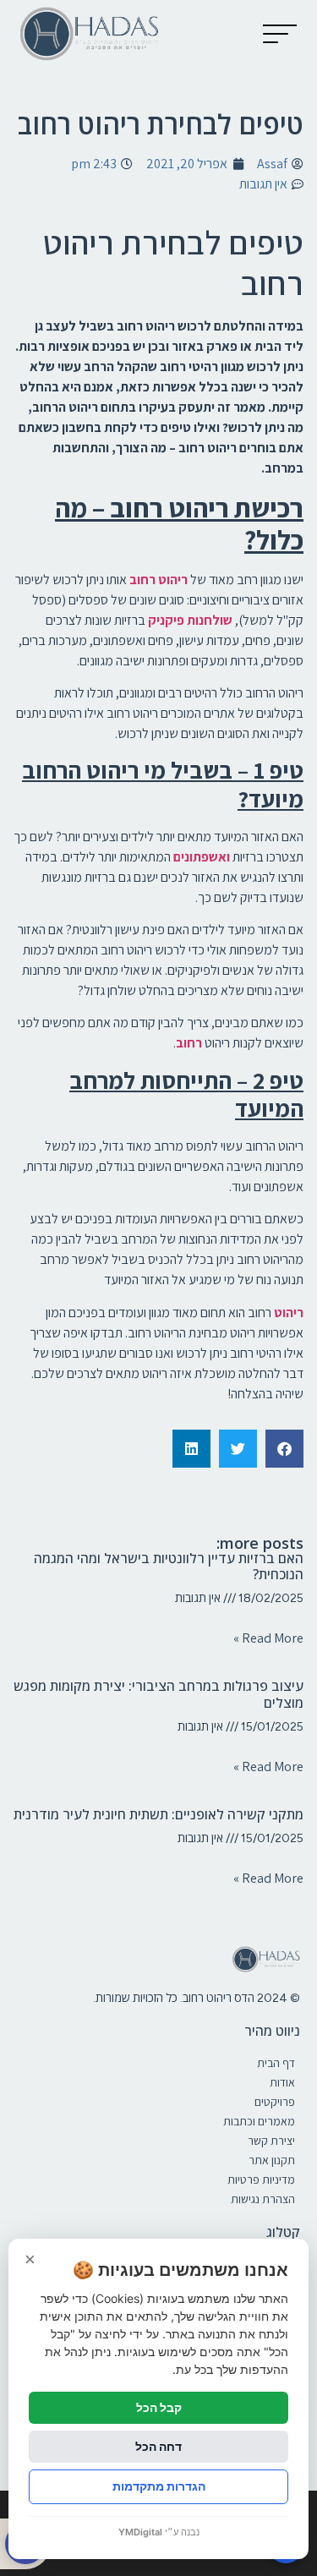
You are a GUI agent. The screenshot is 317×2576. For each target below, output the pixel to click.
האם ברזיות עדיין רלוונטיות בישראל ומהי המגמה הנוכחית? (169, 1566)
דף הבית (276, 2063)
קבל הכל (159, 2407)
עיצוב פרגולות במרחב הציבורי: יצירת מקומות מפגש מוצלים (158, 1694)
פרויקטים (275, 2102)
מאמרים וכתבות (259, 2121)
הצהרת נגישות (263, 2199)
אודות (282, 2082)
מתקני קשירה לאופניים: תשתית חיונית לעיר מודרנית (158, 1814)
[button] (280, 34)
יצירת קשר (271, 2141)
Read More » (268, 1638)
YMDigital (140, 2532)
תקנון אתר (272, 2160)
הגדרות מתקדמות (159, 2486)
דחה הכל (158, 2446)
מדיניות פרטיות (261, 2179)
